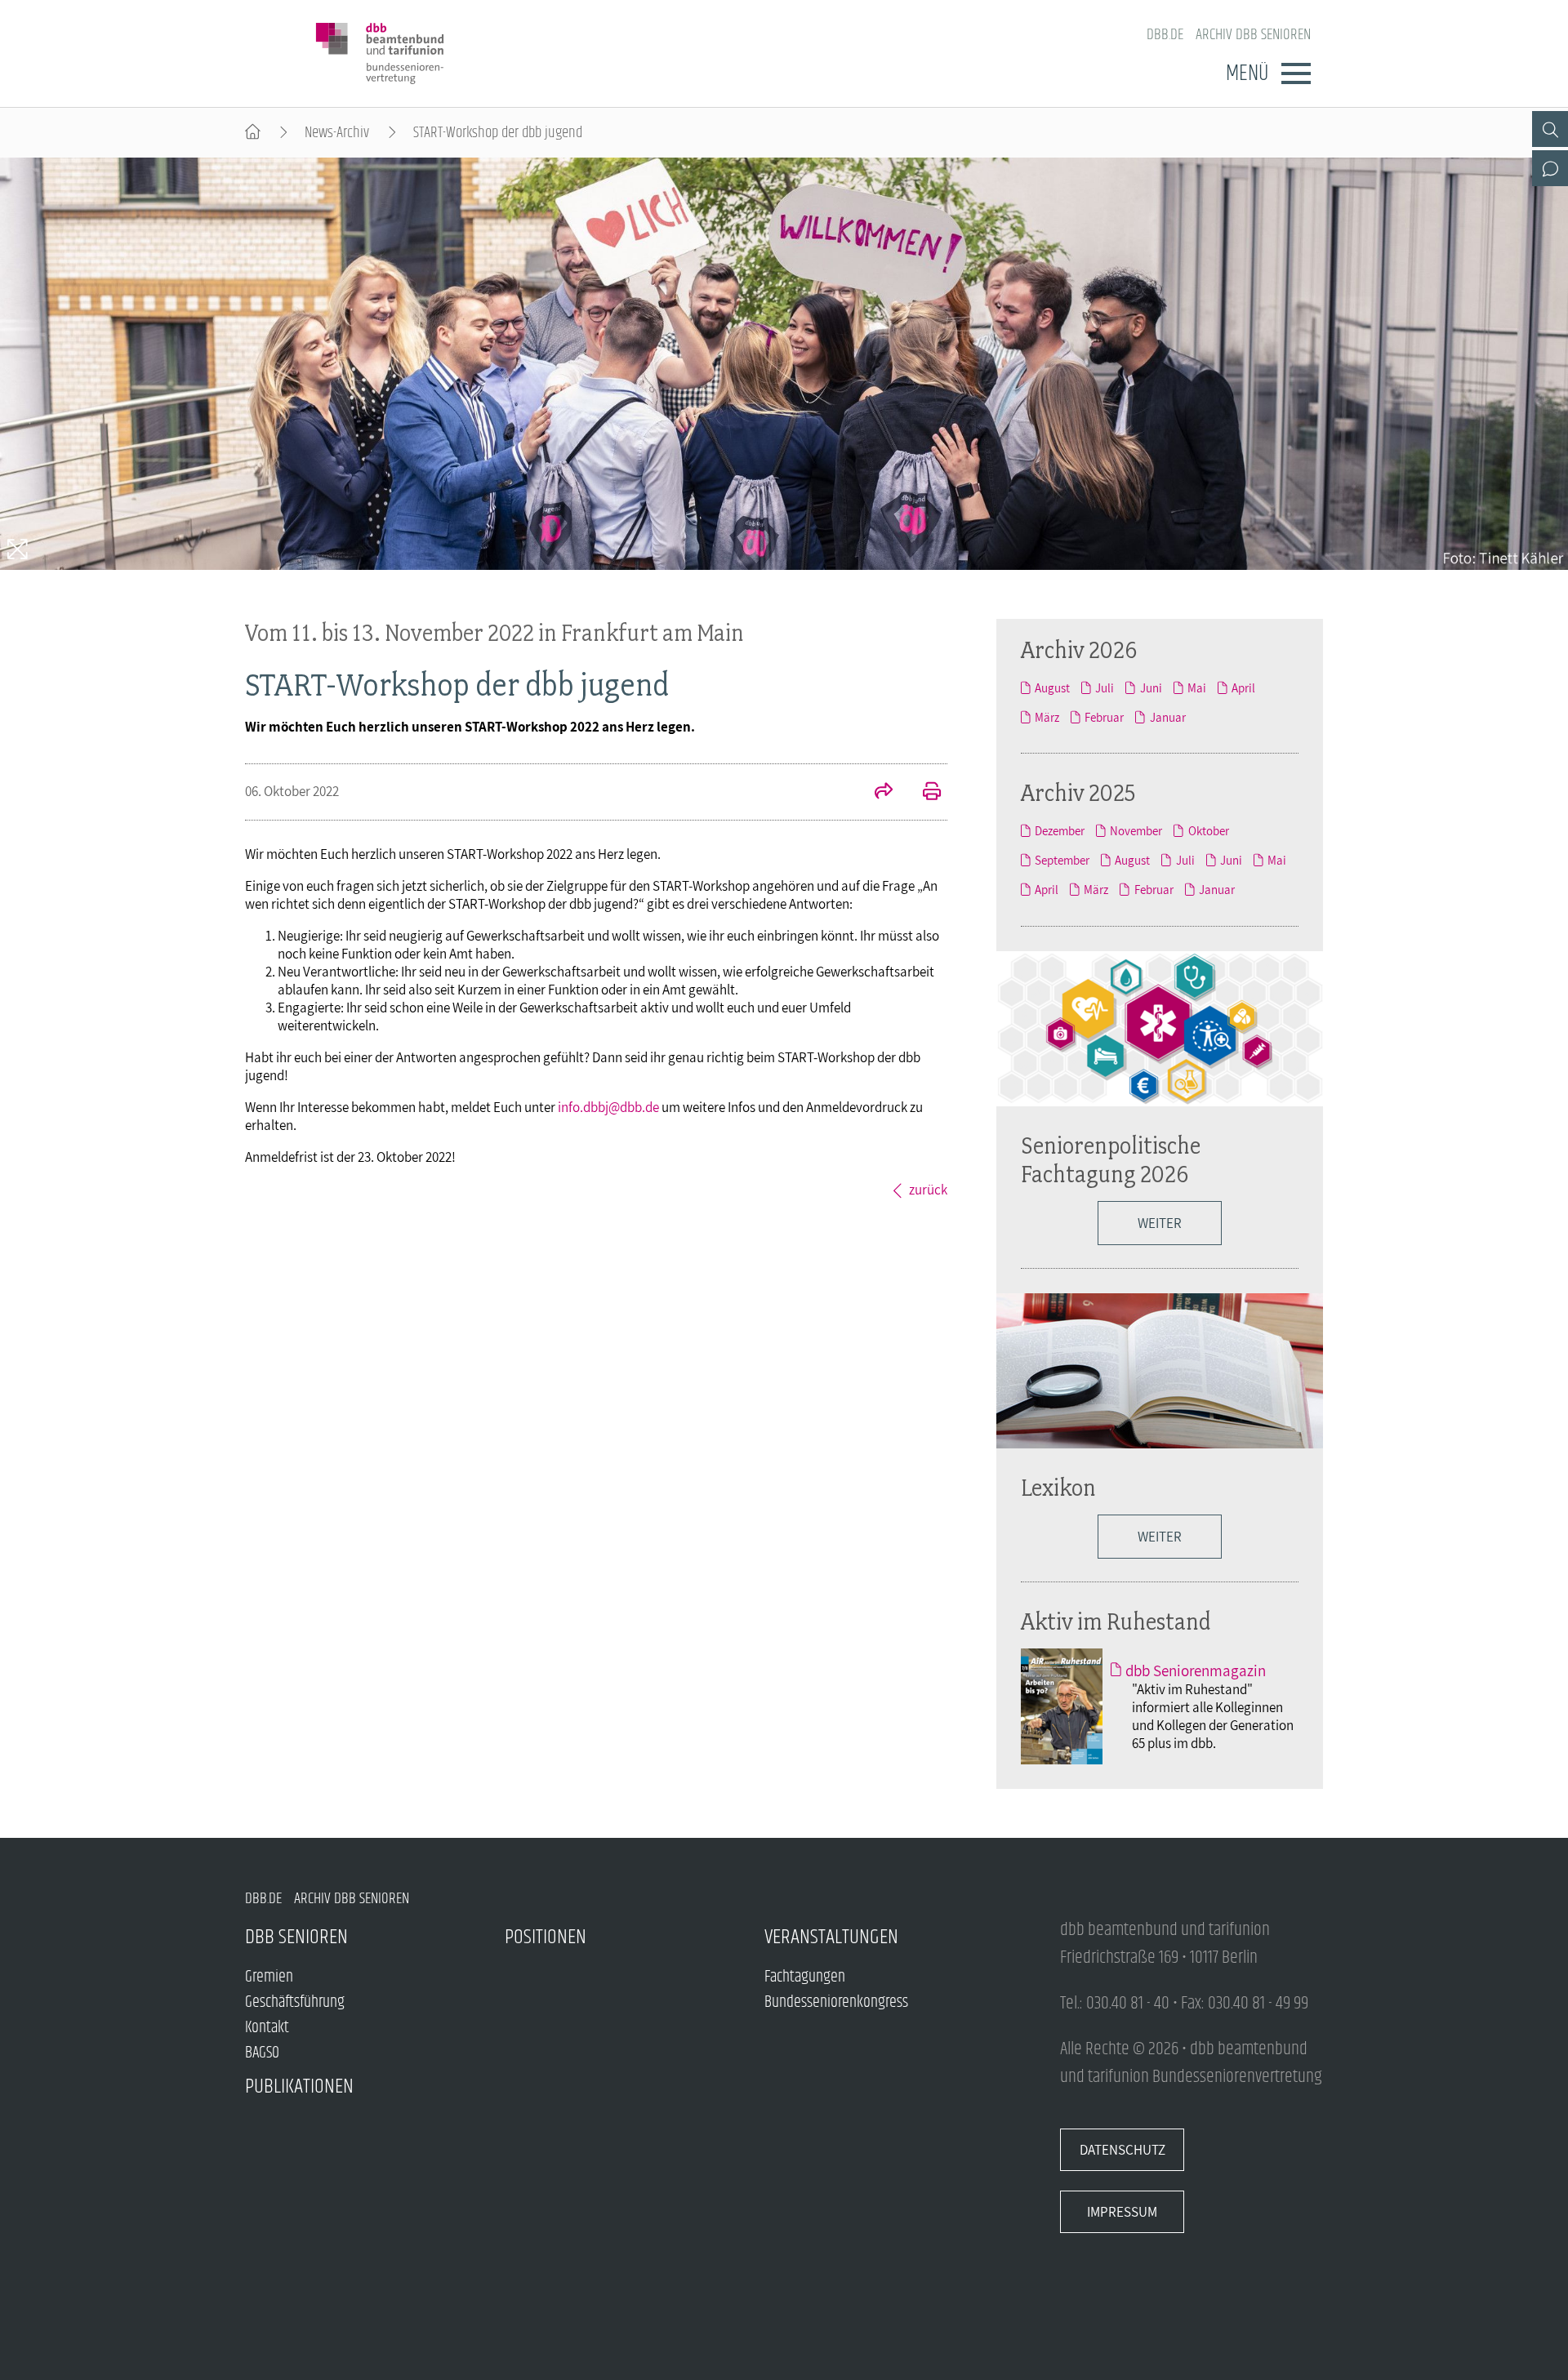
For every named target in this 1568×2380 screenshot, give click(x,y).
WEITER (1160, 1537)
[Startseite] (253, 133)
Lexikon (1058, 1487)
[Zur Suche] (1550, 129)
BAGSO (262, 2053)
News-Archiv (337, 133)
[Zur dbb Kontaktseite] (1550, 168)
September (1062, 860)
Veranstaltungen (831, 1937)
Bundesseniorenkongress (836, 2002)
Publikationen (299, 2086)
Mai (1197, 687)
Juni (1151, 687)
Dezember (1060, 830)
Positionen (546, 1937)
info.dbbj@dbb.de (608, 1107)
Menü (1247, 73)
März (1047, 717)
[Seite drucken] (923, 793)
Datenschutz (1123, 2150)
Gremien (269, 1977)
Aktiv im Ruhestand (1116, 1621)
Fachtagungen (805, 1977)
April (1243, 687)
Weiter (1160, 1223)
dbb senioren (296, 1937)
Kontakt (267, 2028)
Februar (1104, 717)
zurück (928, 1190)
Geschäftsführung (295, 2002)
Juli (1105, 687)
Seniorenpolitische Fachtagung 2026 (1111, 1159)
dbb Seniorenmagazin (1196, 1670)
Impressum (1122, 2212)
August (1052, 687)
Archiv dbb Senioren (1253, 35)
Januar (1167, 717)
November (1136, 830)
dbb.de (1165, 35)
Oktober (1208, 830)
